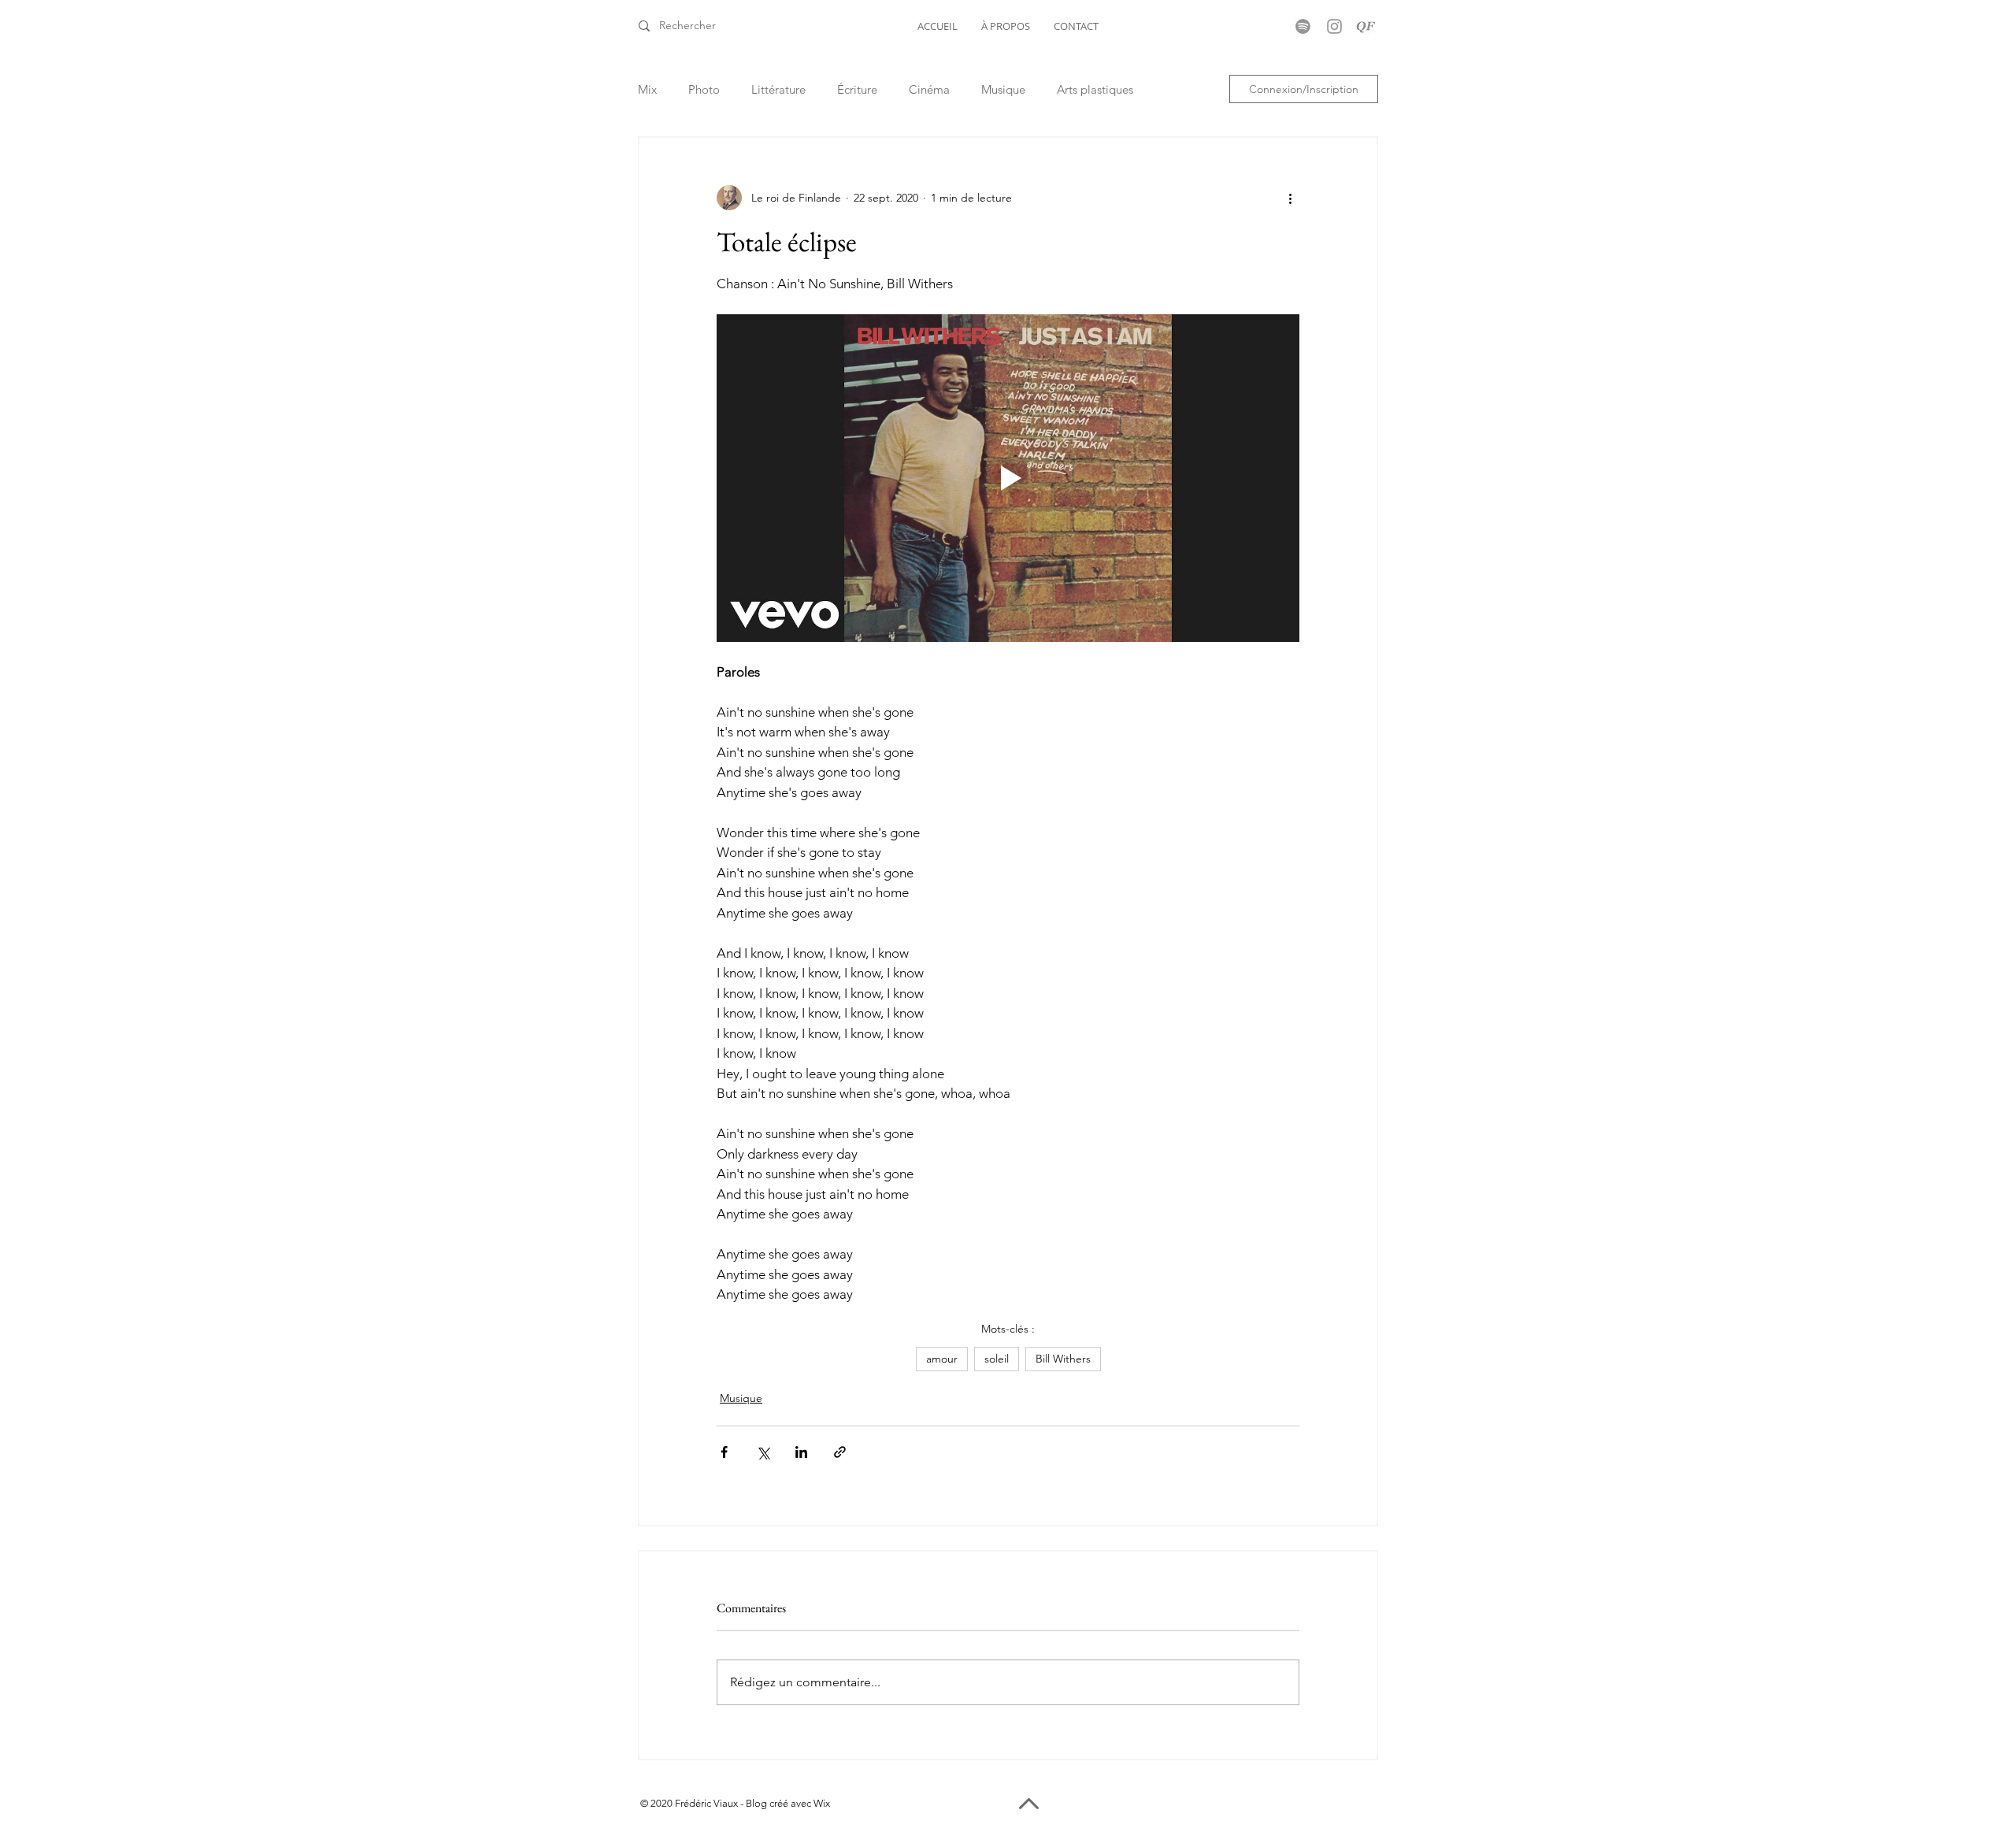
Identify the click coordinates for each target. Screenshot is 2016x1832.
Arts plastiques (1095, 89)
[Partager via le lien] (840, 1452)
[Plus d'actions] (1290, 198)
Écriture (857, 89)
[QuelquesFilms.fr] (1366, 26)
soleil (997, 1359)
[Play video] (1008, 478)
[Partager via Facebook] (724, 1452)
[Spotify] (1303, 26)
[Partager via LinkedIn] (801, 1452)
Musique (1003, 89)
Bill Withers (1063, 1359)
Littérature (778, 89)
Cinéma (929, 89)
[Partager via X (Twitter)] (763, 1452)
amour (942, 1359)
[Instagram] (1334, 26)
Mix (647, 89)
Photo (704, 89)
